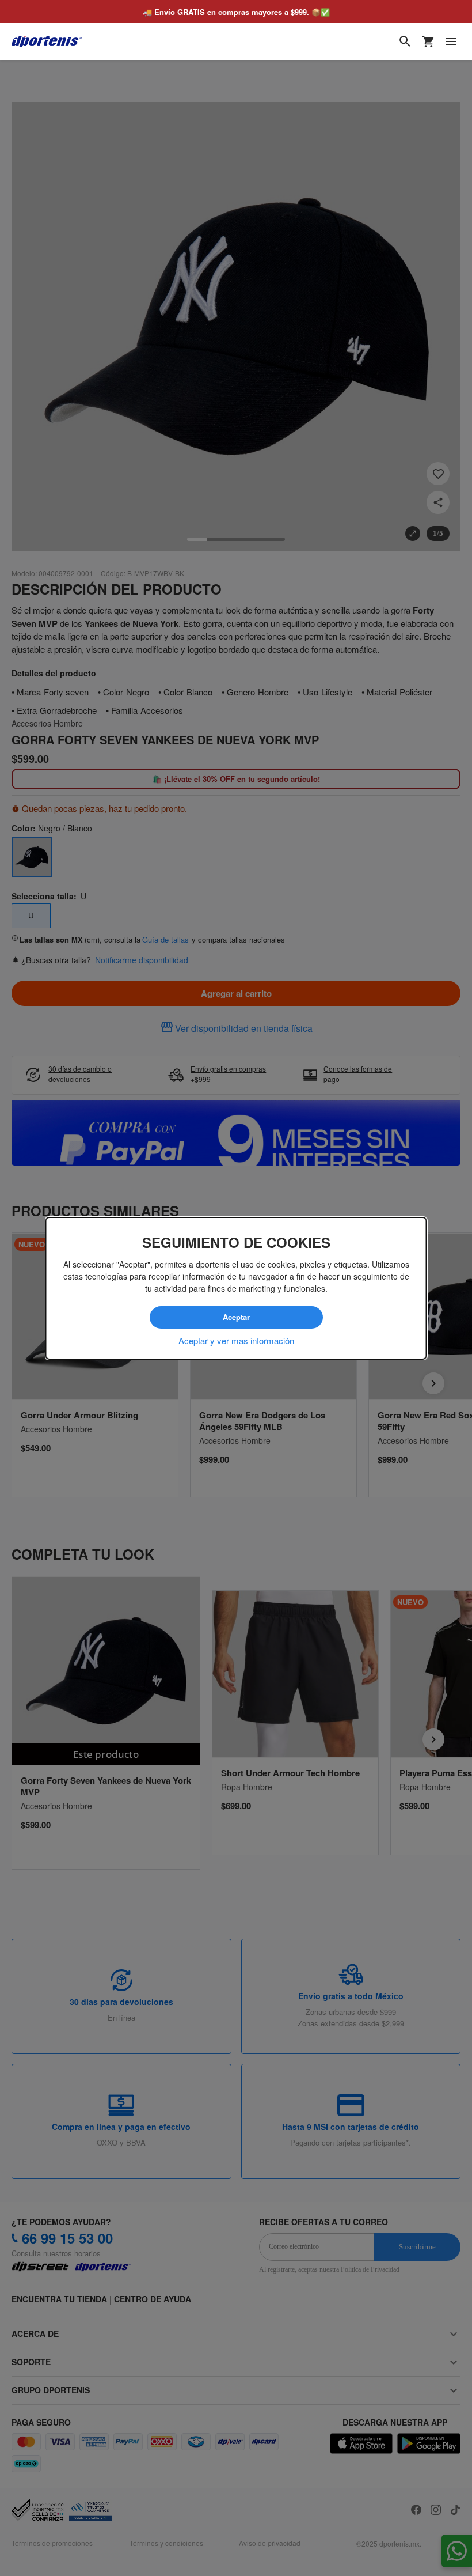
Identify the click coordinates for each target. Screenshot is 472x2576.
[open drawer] (451, 41)
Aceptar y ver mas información (236, 1340)
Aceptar (236, 1317)
